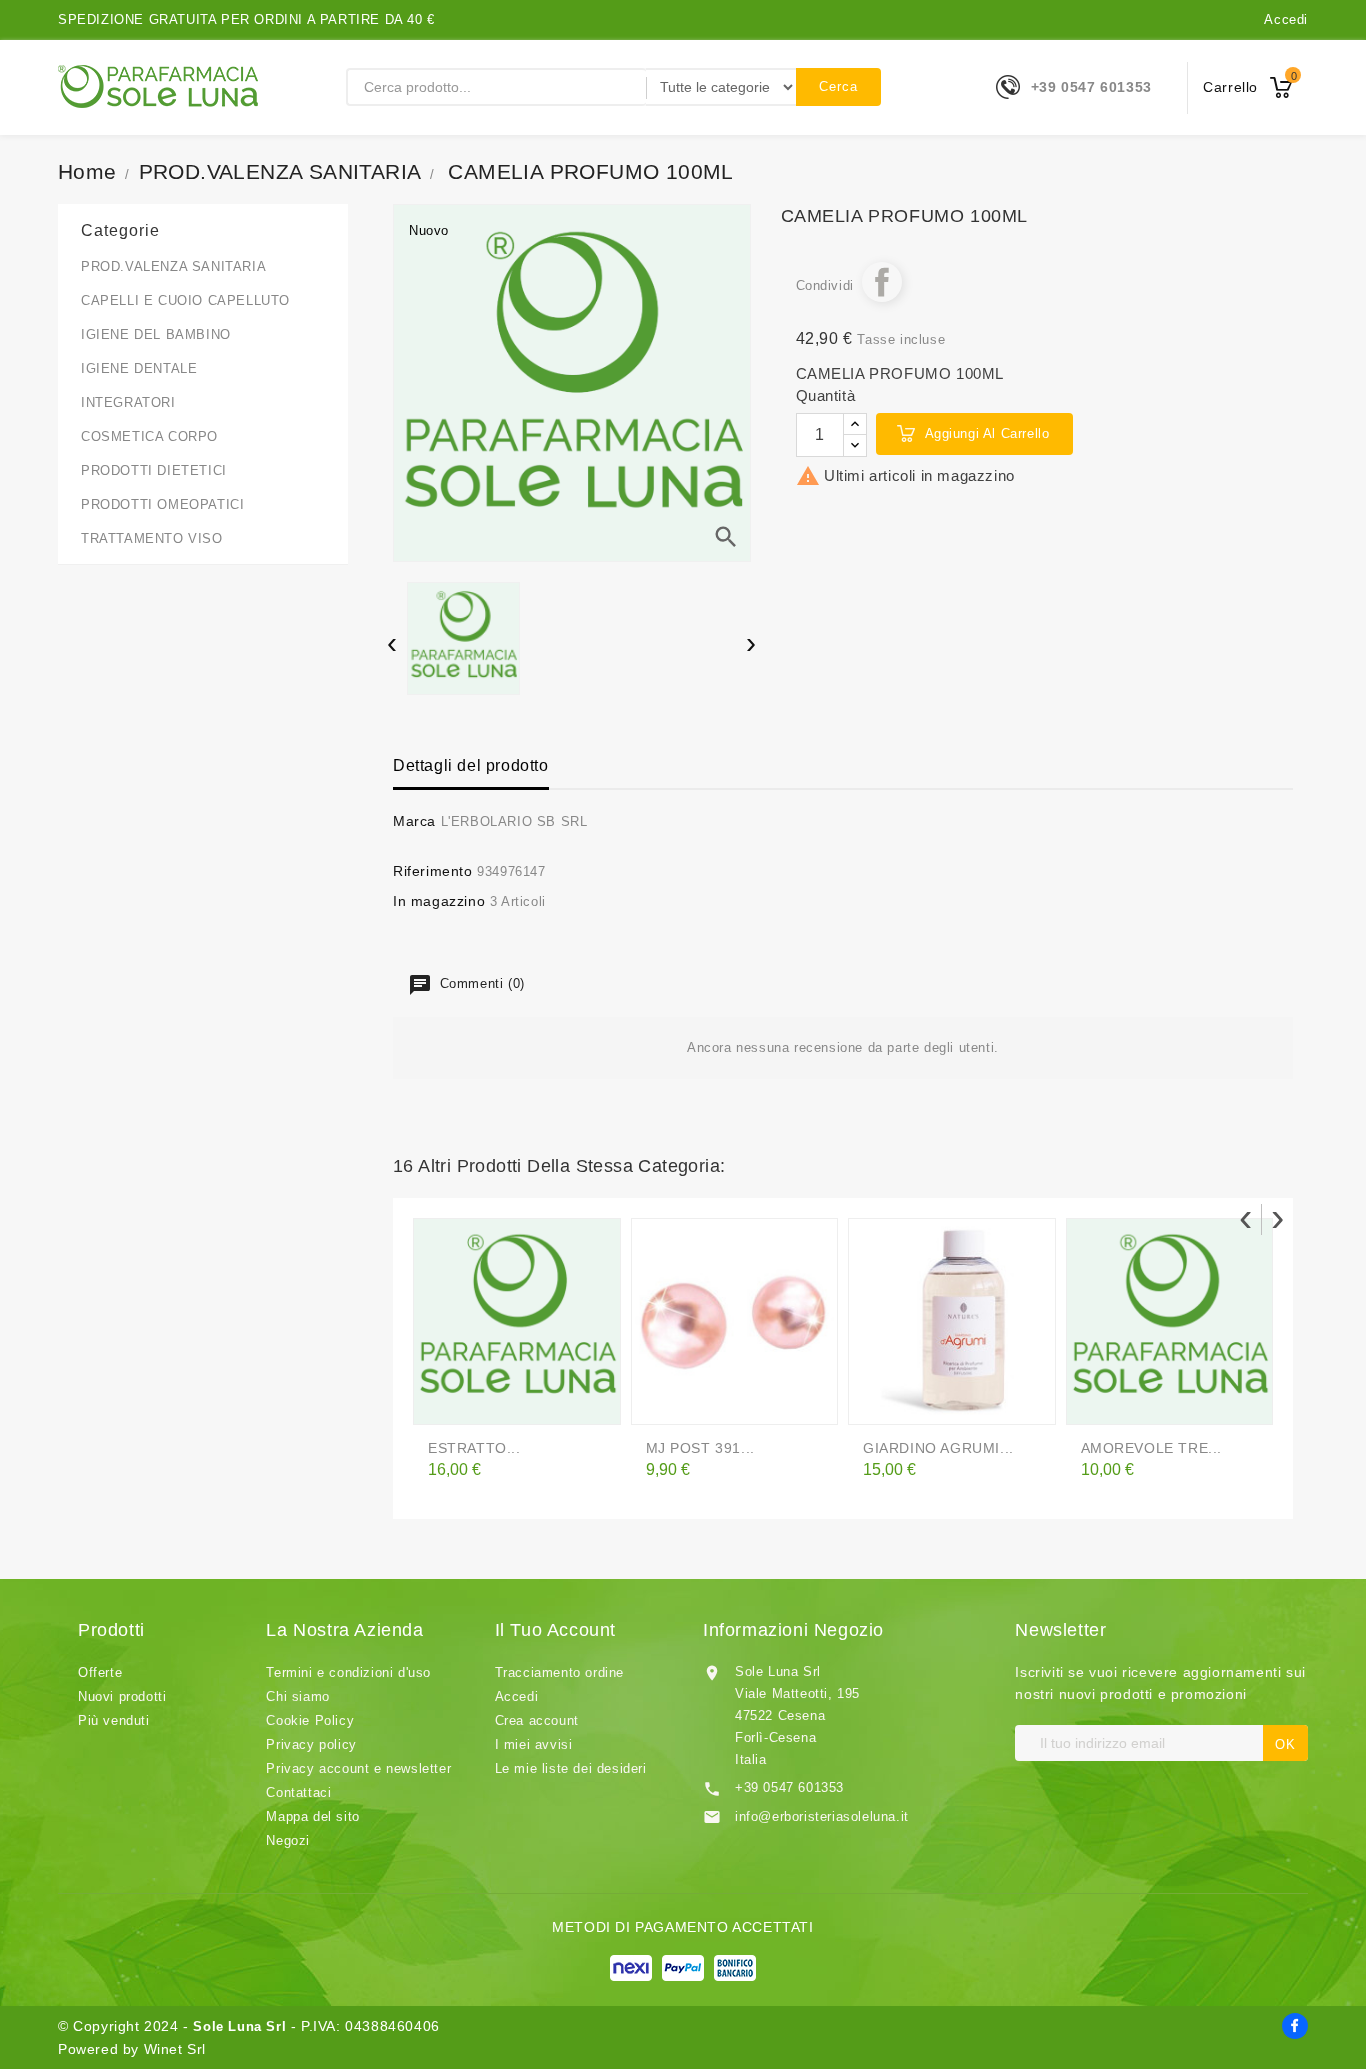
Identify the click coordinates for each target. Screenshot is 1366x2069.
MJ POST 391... (700, 1448)
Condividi (882, 282)
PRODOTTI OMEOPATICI (162, 504)
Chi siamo (297, 1696)
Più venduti (114, 1720)
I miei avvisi (534, 1744)
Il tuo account (555, 1630)
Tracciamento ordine (559, 1672)
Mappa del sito (312, 1816)
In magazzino (439, 901)
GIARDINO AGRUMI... (938, 1448)
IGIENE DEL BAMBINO (156, 334)
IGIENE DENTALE (139, 368)
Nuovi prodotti (122, 1696)
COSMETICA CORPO (149, 436)
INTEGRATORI (128, 402)
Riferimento (433, 871)
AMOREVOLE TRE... (1152, 1448)
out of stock (882, 1401)
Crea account (537, 1720)
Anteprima (488, 1401)
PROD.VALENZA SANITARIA (173, 266)
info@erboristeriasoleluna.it (822, 1816)
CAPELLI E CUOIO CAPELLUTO (185, 300)
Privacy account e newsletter (358, 1768)
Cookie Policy (310, 1720)
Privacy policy (311, 1744)
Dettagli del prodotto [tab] (471, 765)
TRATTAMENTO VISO (152, 538)
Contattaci (298, 1792)
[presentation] (392, 646)
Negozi (288, 1840)
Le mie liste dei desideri (571, 1768)
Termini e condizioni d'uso (348, 1672)
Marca (414, 821)
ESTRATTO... (474, 1448)
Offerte (100, 1672)
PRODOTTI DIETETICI (154, 470)
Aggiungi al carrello (987, 433)
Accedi (1286, 19)
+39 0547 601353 (1091, 87)
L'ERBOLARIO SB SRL (514, 821)
